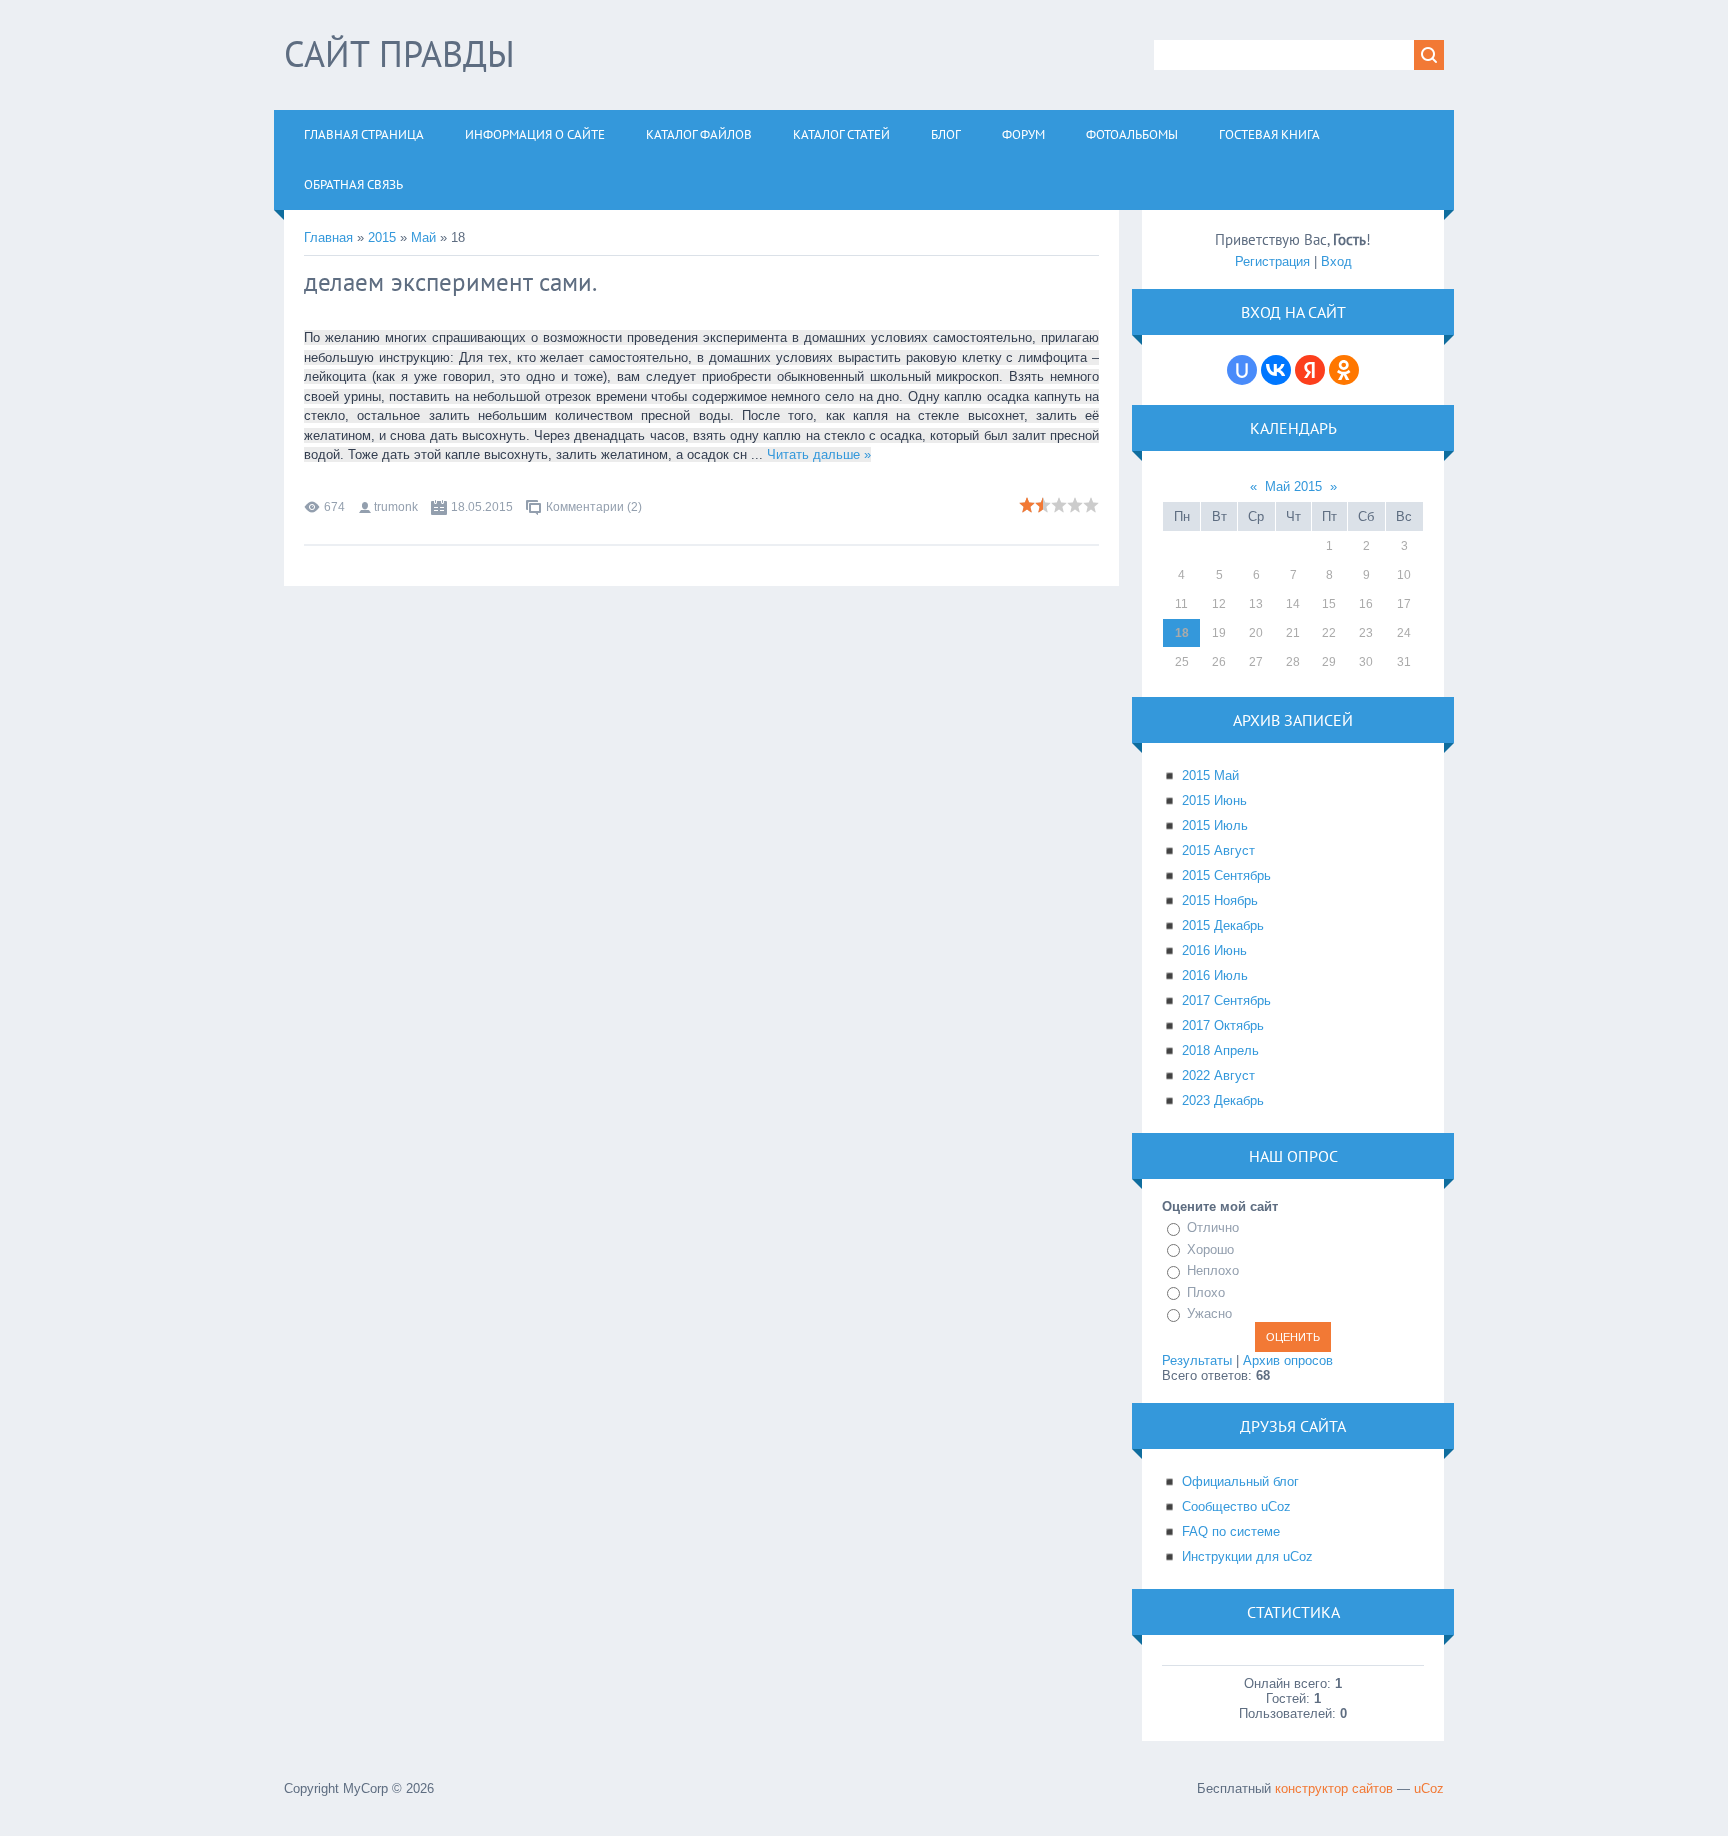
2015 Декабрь (1223, 925)
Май (423, 237)
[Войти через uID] (1242, 370)
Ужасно (1209, 1313)
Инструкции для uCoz (1247, 1556)
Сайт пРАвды (399, 53)
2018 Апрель (1220, 1050)
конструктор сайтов (1334, 1788)
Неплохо (1213, 1270)
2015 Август (1218, 850)
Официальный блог (1240, 1481)
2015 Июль (1215, 825)
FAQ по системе (1231, 1531)
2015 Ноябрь (1220, 900)
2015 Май (1210, 775)
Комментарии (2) (594, 507)
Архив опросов (1288, 1360)
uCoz (1429, 1788)
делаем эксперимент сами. (450, 282)
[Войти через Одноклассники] (1344, 370)
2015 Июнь (1214, 800)
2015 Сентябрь (1226, 875)
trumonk (396, 507)
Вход (1336, 261)
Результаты (1197, 1360)
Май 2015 (1293, 486)
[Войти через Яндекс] (1310, 370)
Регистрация (1272, 261)
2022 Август (1218, 1075)
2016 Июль (1215, 975)
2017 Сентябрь (1226, 1000)
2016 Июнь (1214, 950)
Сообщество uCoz (1236, 1506)
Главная (328, 237)
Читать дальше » (819, 454)
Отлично (1213, 1227)
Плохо (1206, 1292)
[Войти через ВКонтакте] (1276, 370)
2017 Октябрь (1223, 1025)
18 (1182, 633)
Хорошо (1210, 1249)
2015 (382, 237)
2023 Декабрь (1223, 1100)
